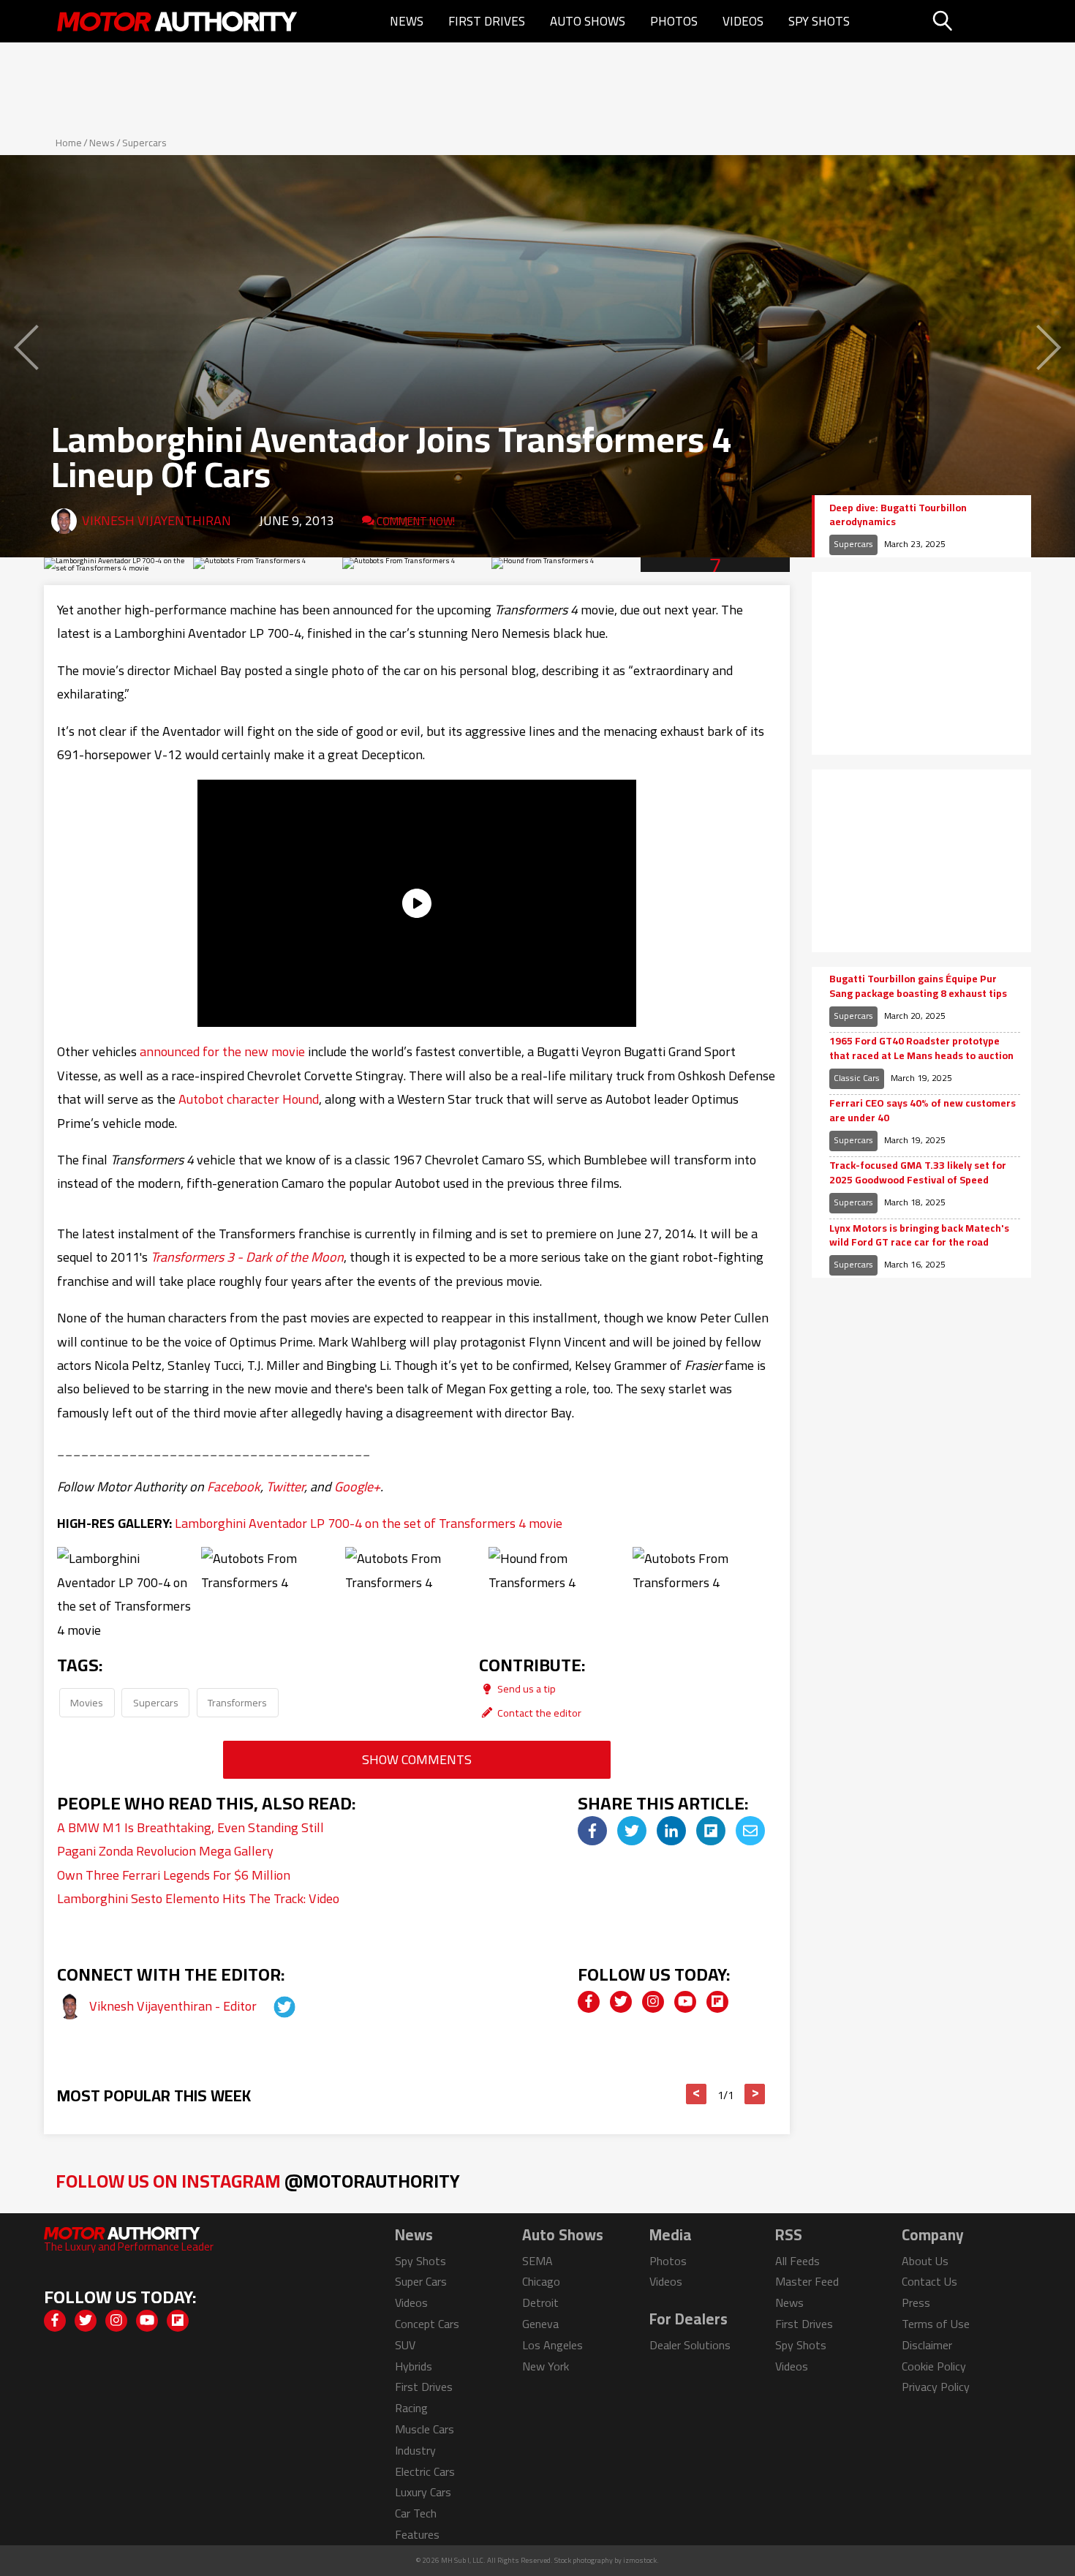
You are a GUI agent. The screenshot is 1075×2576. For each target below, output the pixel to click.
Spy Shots (819, 21)
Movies (87, 1702)
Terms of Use (936, 2324)
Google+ (357, 1487)
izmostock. (641, 2560)
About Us (925, 2261)
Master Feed (807, 2281)
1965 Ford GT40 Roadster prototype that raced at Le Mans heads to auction (921, 1048)
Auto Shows (588, 21)
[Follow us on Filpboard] (717, 2002)
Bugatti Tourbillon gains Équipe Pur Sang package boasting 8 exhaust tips (918, 986)
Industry (415, 2450)
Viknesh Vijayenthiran (156, 520)
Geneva (540, 2324)
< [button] (697, 2094)
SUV (405, 2345)
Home (69, 143)
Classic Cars (857, 1078)
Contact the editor (538, 1713)
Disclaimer (927, 2345)
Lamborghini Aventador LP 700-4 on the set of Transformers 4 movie (369, 1523)
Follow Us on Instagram (258, 2181)
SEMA (537, 2261)
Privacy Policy (936, 2387)
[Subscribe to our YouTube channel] (685, 2002)
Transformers (237, 1702)
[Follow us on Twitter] (621, 2002)
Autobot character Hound (249, 1099)
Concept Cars (427, 2324)
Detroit (540, 2302)
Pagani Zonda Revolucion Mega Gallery (165, 1851)
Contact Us (929, 2281)
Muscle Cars (425, 2429)
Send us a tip (525, 1688)
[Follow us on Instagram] (653, 2002)
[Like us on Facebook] (589, 2002)
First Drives (487, 21)
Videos (743, 21)
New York (546, 2366)
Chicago (541, 2281)
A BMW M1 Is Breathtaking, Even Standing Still (191, 1827)
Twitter (285, 1487)
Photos (674, 21)
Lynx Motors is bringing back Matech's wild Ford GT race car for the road (919, 1236)
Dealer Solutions (690, 2345)
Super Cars (421, 2281)
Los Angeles (552, 2345)
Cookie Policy (934, 2366)
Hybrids (414, 2366)
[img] (592, 1831)
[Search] (980, 21)
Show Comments (417, 1759)
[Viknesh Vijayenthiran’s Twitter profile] (271, 2006)
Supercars (144, 143)
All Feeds (797, 2261)
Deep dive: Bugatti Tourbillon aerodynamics (898, 515)
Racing (411, 2408)
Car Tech (416, 2513)
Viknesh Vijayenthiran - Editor (174, 2006)
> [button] (755, 2094)
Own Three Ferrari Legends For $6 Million (174, 1875)
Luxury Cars (423, 2492)
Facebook (234, 1487)
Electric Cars (425, 2471)
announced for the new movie (222, 1051)
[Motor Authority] (178, 21)
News (407, 21)
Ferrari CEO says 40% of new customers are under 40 (923, 1111)
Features (417, 2534)
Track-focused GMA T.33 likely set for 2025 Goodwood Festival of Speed (918, 1173)
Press (916, 2302)
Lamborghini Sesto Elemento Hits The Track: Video (198, 1898)
